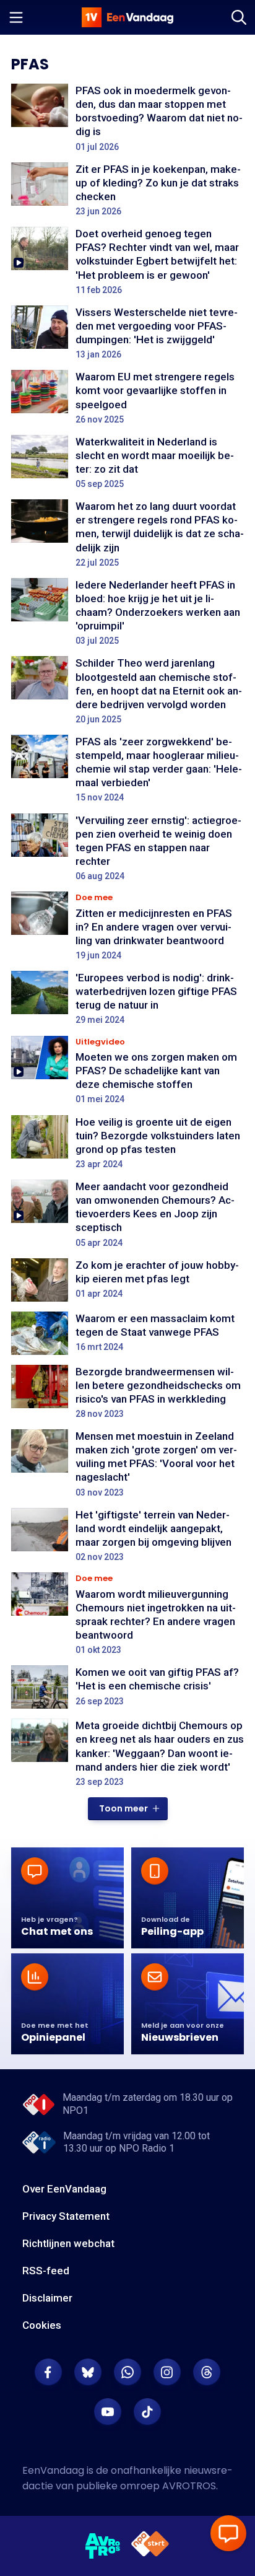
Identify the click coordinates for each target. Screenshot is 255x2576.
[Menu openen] (16, 17)
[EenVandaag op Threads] (207, 2372)
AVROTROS (189, 2486)
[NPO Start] (150, 2546)
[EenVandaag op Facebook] (48, 2372)
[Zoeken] (239, 17)
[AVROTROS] (103, 2546)
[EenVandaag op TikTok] (147, 2412)
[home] (127, 17)
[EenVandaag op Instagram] (167, 2372)
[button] (128, 1809)
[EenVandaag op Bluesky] (88, 2372)
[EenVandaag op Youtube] (108, 2412)
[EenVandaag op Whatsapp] (127, 2372)
